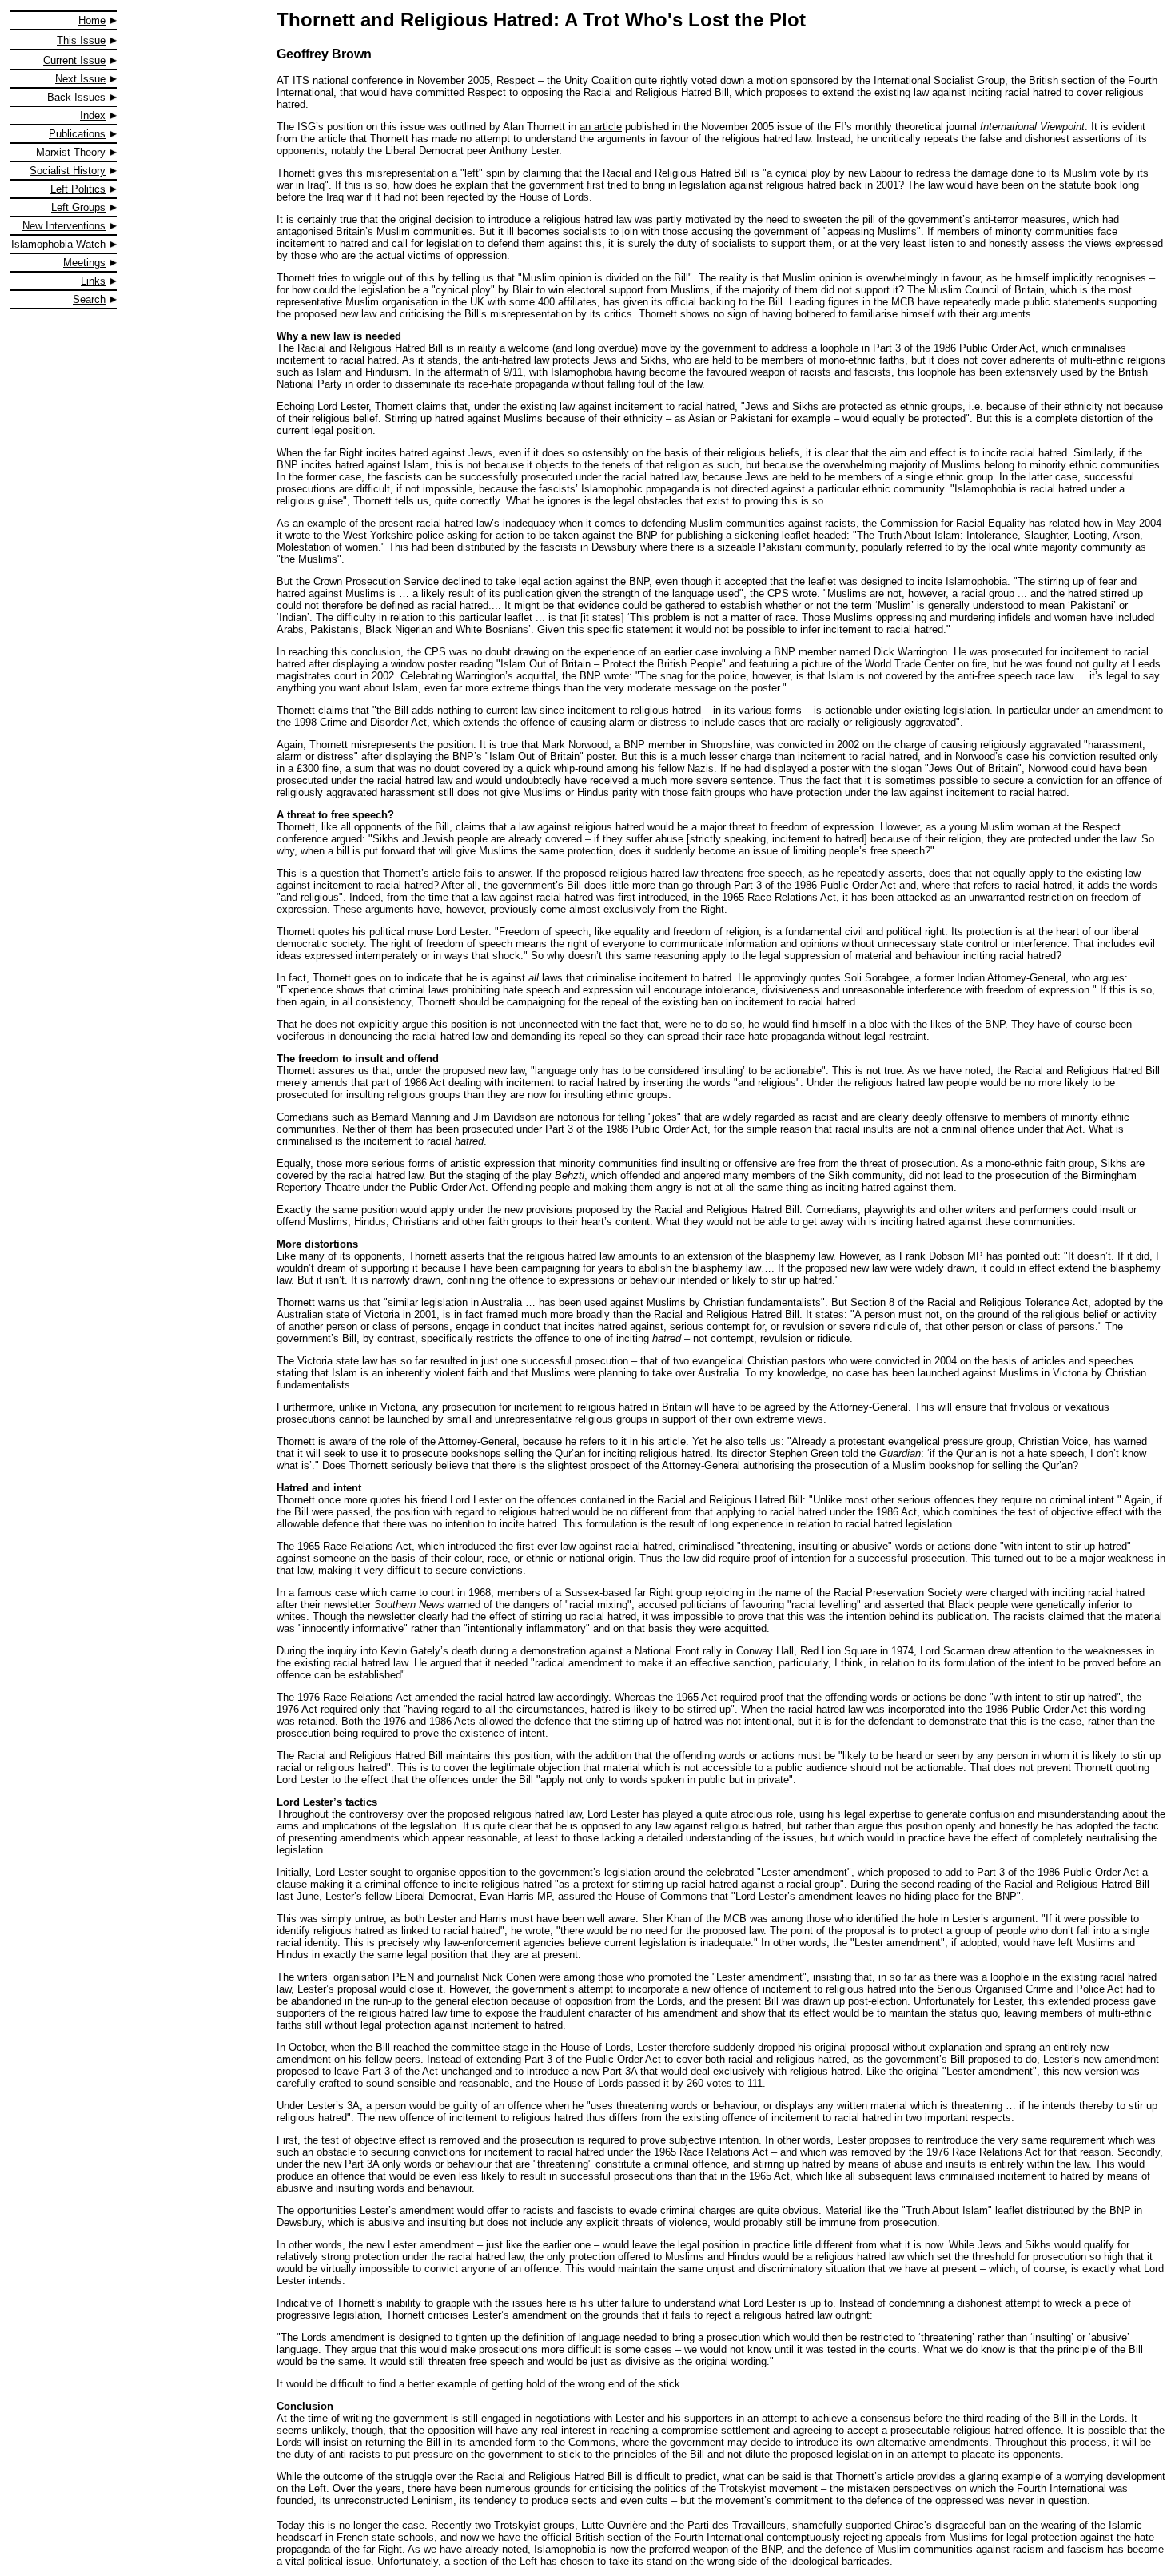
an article (601, 127)
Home (92, 20)
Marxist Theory (71, 152)
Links (93, 281)
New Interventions (64, 226)
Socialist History (68, 171)
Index (93, 115)
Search (89, 299)
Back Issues (76, 97)
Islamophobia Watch (58, 244)
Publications (77, 134)
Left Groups (78, 207)
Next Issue (80, 79)
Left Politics (78, 189)
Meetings (84, 263)
